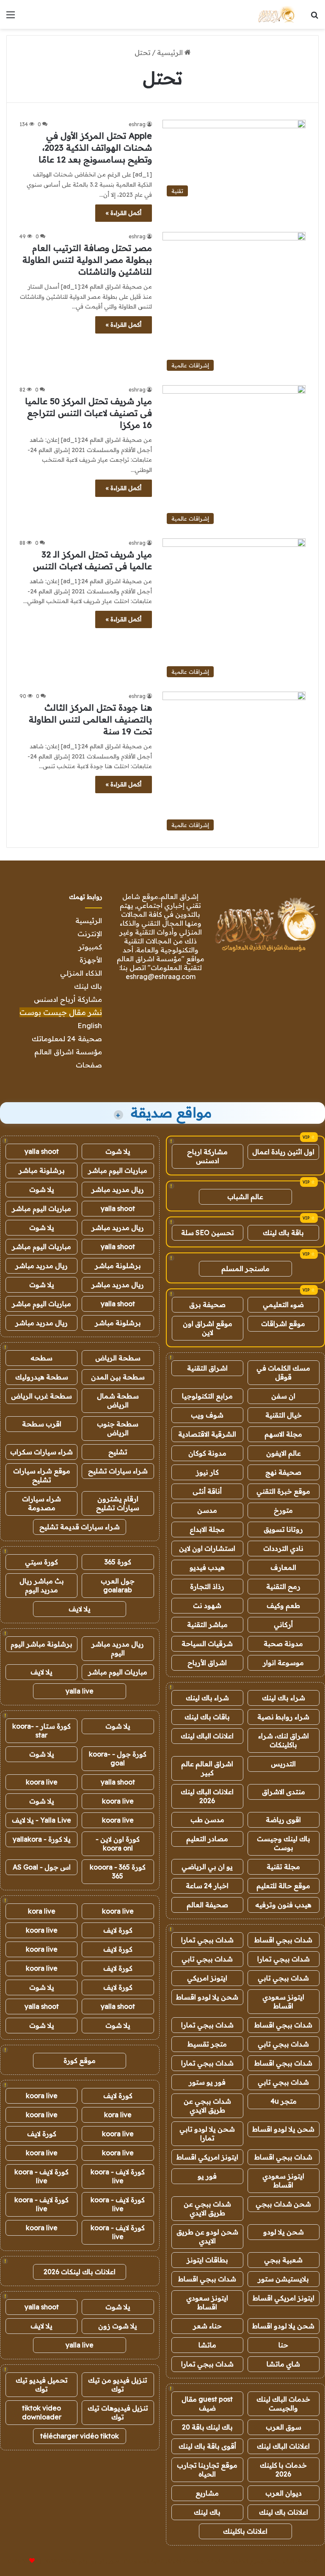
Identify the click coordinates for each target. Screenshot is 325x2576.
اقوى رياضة (283, 1820)
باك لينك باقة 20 (207, 2427)
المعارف (283, 1567)
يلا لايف (80, 1609)
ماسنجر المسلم (245, 1269)
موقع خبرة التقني (283, 1491)
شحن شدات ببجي (283, 2204)
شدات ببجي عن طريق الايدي (207, 2106)
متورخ (283, 1510)
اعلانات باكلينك (245, 2531)
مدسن (207, 1510)
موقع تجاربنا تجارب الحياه (207, 2470)
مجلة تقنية (283, 1867)
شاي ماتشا (283, 2364)
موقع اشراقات (283, 1324)
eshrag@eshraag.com (161, 976)
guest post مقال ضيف (207, 2404)
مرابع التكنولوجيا (207, 1396)
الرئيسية (171, 52)
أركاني (283, 1624)
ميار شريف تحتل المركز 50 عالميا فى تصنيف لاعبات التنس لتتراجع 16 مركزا (88, 413)
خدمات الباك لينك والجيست (283, 2404)
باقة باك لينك (283, 1233)
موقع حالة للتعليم (283, 1886)
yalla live (80, 1691)
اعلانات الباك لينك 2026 (207, 1796)
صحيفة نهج (283, 1472)
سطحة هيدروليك (42, 1377)
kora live (42, 1911)
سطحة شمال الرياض (118, 1400)
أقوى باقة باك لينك (207, 2446)
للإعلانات (18, 2561)
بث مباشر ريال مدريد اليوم (42, 1585)
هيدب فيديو (207, 1567)
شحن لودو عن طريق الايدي (207, 2236)
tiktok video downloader (42, 2412)
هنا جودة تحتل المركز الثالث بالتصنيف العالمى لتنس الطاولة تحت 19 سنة (90, 719)
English (90, 1025)
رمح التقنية (283, 1586)
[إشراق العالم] (276, 14)
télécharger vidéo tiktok (80, 2436)
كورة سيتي (41, 1562)
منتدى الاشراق (284, 1792)
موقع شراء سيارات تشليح (42, 1475)
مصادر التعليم (207, 1839)
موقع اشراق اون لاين (208, 1328)
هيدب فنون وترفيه (283, 1905)
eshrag (137, 124)
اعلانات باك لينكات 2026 (80, 2272)
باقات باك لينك (207, 1717)
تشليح (118, 1452)
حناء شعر (207, 2326)
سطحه (41, 1358)
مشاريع (207, 2493)
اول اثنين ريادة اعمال (283, 1152)
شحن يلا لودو (284, 2232)
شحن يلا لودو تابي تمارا (207, 2133)
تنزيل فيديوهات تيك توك (118, 2412)
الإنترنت (90, 934)
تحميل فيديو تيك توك (42, 2384)
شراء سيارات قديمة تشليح (80, 1527)
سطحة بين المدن (118, 1377)
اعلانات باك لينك (284, 2512)
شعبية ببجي (283, 2260)
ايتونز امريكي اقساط (207, 2157)
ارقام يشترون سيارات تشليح (118, 1503)
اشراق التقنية (207, 1368)
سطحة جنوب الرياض (118, 1428)
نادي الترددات (283, 1548)
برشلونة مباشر (42, 1170)
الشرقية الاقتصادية (207, 1434)
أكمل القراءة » (124, 213)
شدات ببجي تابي (207, 1959)
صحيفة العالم (207, 1905)
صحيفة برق (207, 1305)
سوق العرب (284, 2427)
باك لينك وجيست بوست (284, 1843)
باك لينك (88, 986)
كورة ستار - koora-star (41, 1731)
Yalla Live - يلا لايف (41, 1820)
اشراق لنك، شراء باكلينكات (284, 1740)
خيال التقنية (284, 1415)
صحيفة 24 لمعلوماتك (67, 1038)
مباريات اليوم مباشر (118, 1170)
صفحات (89, 1065)
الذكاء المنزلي (81, 973)
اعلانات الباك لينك (207, 1736)
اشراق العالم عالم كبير (207, 1768)
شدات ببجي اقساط (283, 1940)
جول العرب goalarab (118, 1585)
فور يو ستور (207, 2082)
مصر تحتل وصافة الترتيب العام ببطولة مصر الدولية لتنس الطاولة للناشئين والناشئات (87, 260)
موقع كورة (80, 2060)
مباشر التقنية (207, 1624)
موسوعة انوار (283, 1663)
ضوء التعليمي (283, 1305)
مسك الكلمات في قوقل (283, 1372)
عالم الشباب (245, 1197)
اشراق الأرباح (207, 1663)
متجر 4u (284, 2101)
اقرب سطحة (42, 1424)
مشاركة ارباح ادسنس (207, 1156)
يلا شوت (118, 1151)
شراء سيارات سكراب (41, 1452)
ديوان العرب (284, 2493)
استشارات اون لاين (207, 1548)
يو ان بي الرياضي (207, 1867)
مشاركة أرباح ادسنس (68, 999)
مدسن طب (207, 1820)
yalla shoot (42, 1151)
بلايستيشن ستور (283, 2279)
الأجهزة (91, 960)
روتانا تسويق (283, 1529)
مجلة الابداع (207, 1529)
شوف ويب (207, 1415)
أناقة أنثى (207, 1491)
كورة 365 (118, 1562)
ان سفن (283, 1396)
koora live (42, 1782)
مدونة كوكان (207, 1453)
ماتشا (207, 2345)
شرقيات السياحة (207, 1644)
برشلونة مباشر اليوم (41, 1644)
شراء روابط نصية (283, 1717)
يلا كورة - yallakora (42, 1839)
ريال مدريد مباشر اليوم (118, 1648)
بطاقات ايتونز (207, 2260)
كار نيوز (207, 1472)
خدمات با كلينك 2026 (283, 2470)
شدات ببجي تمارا (207, 1940)
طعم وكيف (283, 1605)
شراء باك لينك (284, 1698)
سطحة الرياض (118, 1358)
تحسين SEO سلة (208, 1233)
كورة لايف (118, 1930)
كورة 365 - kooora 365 (118, 1871)
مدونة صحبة (283, 1644)
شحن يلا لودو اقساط (207, 1997)
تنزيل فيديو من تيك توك (118, 2384)
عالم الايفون (284, 1453)
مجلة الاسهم (283, 1434)
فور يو (207, 2176)
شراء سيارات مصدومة (41, 1503)
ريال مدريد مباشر (118, 1189)
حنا (283, 2345)
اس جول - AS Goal (42, 1867)
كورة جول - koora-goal (118, 1758)
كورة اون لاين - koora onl (118, 1844)
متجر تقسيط (207, 2044)
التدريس (283, 1764)
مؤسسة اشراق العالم (68, 1052)
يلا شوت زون (118, 2326)
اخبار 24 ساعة (207, 1886)
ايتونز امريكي (207, 1978)
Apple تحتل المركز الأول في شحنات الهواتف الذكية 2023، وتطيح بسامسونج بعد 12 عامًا (95, 148)
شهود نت (207, 1605)
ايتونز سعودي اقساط (283, 2001)
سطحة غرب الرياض (41, 1396)
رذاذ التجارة (207, 1586)
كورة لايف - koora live (118, 2176)
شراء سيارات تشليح (118, 1471)
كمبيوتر (90, 947)
